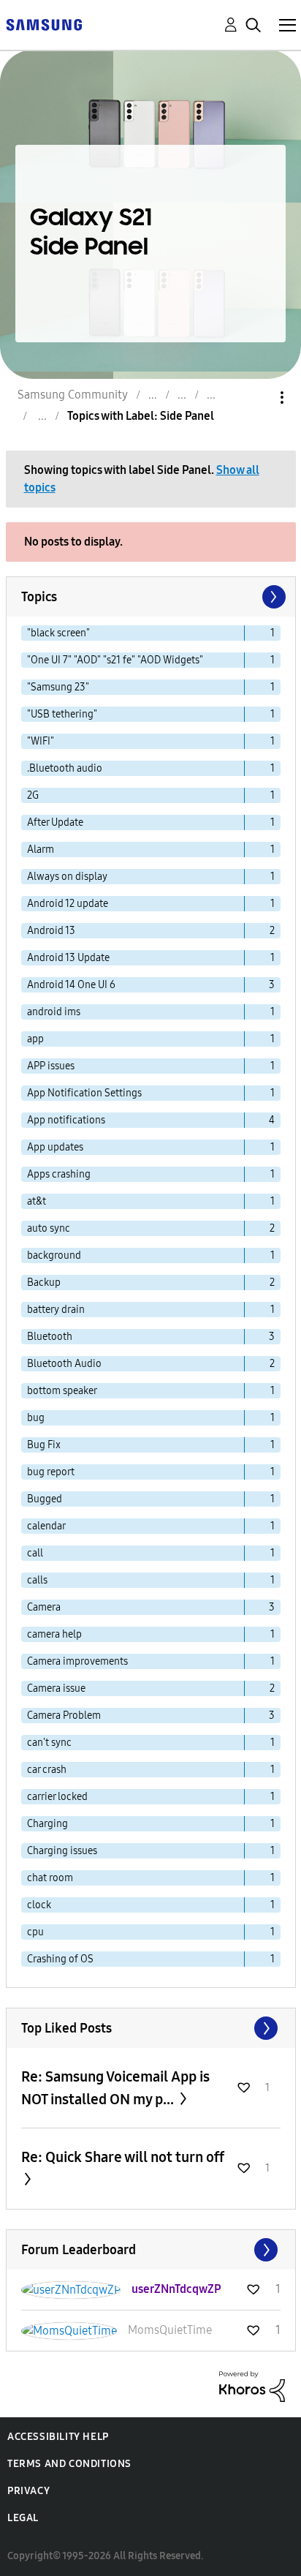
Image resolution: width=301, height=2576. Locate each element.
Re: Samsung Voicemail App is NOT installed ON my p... (115, 2088)
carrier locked (57, 1797)
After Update (55, 822)
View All (151, 2028)
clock (39, 1905)
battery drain (56, 1310)
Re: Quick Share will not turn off (123, 2157)
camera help (54, 1634)
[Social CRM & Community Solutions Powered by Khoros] (252, 2385)
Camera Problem (64, 1716)
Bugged (45, 1499)
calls (37, 1580)
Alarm (41, 850)
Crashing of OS (60, 1959)
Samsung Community (73, 395)
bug (36, 1418)
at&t (37, 1201)
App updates (55, 1147)
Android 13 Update (68, 958)
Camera (44, 1607)
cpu (35, 1932)
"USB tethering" (62, 714)
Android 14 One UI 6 (71, 985)
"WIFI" (41, 741)
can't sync (49, 1743)
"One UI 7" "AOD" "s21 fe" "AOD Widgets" (115, 660)
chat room (50, 1878)
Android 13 (51, 931)
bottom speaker (62, 1391)
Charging (47, 1824)
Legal (23, 2518)
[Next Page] (273, 597)
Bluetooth (50, 1337)
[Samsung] (44, 24)
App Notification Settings (84, 1093)
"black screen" (58, 633)
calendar (46, 1526)
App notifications (66, 1120)
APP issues (51, 1066)
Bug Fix (44, 1445)
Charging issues (62, 1851)
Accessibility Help (58, 2437)
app (35, 1039)
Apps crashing (59, 1174)
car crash (47, 1770)
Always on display (67, 877)
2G (33, 795)
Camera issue (56, 1688)
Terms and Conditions (69, 2464)
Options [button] (257, 398)
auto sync (49, 1228)
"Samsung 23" (58, 687)
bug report (51, 1472)
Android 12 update (68, 904)
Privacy (28, 2491)
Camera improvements (77, 1661)
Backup (44, 1283)
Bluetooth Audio (64, 1364)
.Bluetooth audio (65, 768)
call (35, 1553)
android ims (54, 1012)
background (54, 1255)
